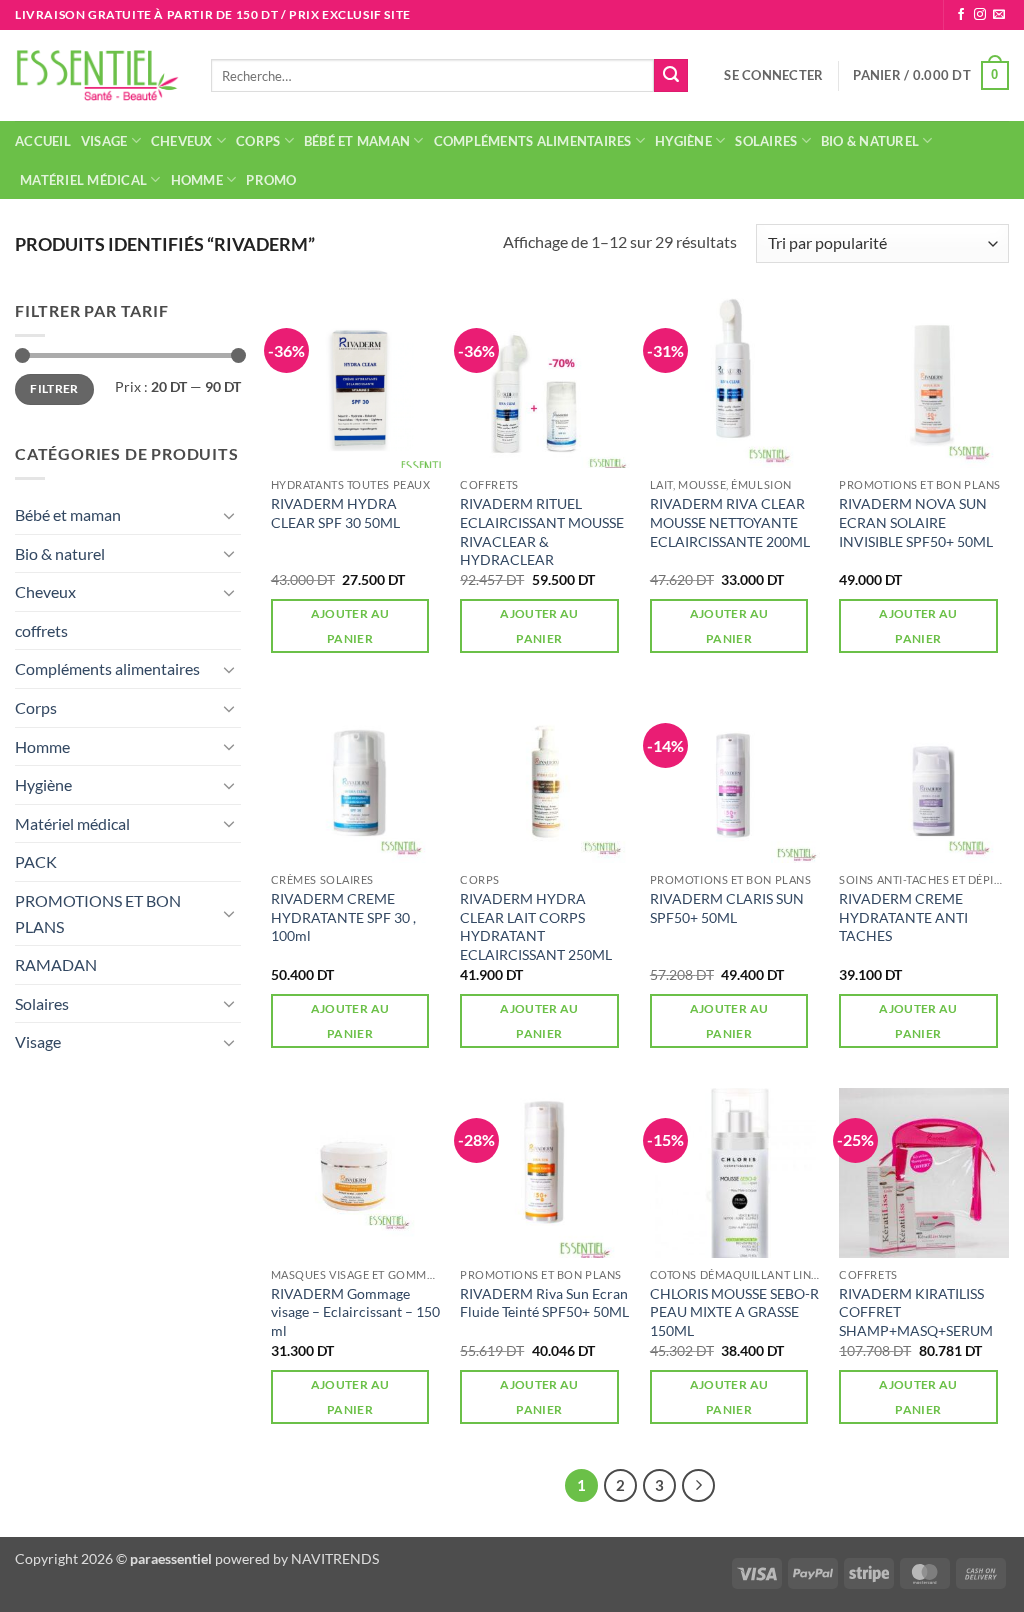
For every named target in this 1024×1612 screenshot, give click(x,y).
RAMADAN (56, 964)
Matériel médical (83, 180)
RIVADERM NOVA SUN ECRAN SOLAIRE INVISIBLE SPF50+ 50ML (916, 522)
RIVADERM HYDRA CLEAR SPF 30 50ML (335, 513)
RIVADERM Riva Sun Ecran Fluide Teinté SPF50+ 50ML (544, 1303)
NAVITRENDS (335, 1558)
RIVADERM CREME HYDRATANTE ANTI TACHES (903, 917)
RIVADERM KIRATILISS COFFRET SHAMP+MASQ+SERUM (916, 1312)
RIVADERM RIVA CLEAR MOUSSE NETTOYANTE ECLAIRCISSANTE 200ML (730, 522)
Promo (271, 180)
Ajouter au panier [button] (350, 626)
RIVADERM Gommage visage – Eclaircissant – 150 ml (355, 1312)
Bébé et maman (357, 141)
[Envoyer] (671, 76)
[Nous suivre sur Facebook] (961, 15)
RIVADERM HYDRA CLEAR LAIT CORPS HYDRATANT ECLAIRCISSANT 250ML (536, 926)
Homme (197, 180)
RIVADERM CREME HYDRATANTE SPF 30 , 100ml (343, 917)
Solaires (766, 141)
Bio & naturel (870, 141)
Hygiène (683, 141)
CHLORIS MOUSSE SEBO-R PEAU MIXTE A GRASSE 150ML (734, 1312)
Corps (258, 141)
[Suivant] (699, 1486)
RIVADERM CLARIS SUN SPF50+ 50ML (727, 908)
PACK (36, 861)
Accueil (43, 141)
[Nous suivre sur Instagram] (980, 15)
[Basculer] (229, 515)
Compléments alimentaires (533, 141)
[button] (773, 75)
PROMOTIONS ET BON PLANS (98, 913)
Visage (104, 141)
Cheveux (182, 141)
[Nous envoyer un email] (999, 15)
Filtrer (54, 388)
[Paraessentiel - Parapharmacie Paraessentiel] (98, 75)
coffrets (41, 630)
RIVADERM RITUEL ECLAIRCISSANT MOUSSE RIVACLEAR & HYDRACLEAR (542, 531)
